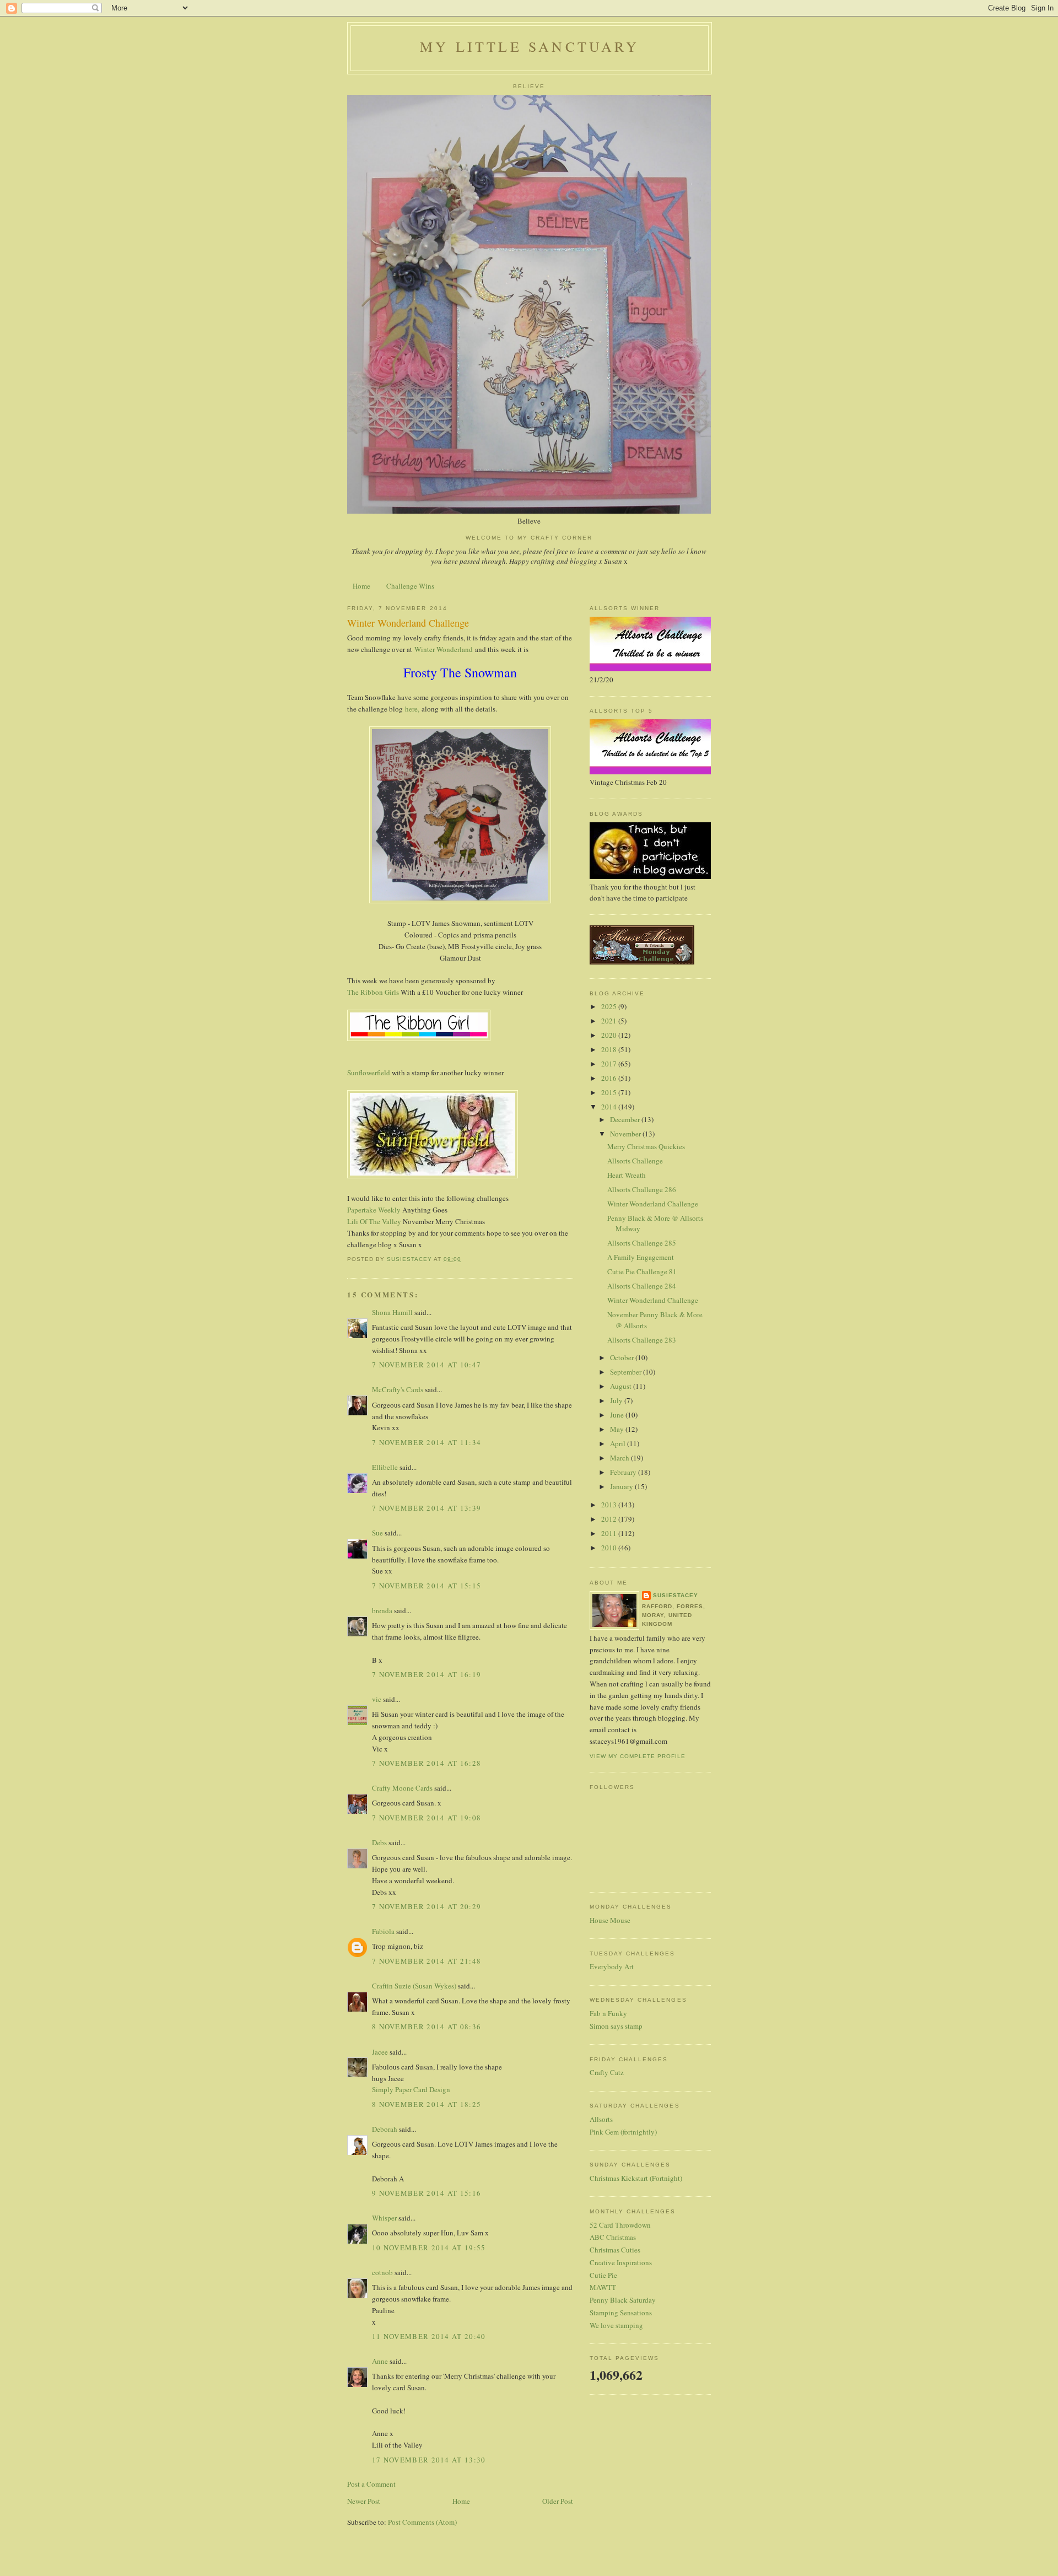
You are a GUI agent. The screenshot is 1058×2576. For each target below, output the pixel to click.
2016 (610, 1078)
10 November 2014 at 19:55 (429, 2248)
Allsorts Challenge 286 (642, 1189)
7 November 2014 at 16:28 (427, 1763)
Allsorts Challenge (635, 1161)
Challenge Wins (410, 586)
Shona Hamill (392, 1312)
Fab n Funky (608, 2013)
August (622, 1386)
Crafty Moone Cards (402, 1788)
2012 (610, 1519)
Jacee (380, 2052)
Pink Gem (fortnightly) (623, 2132)
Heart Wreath (627, 1175)
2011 (610, 1533)
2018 (610, 1049)
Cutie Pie (603, 2275)
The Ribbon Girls (373, 992)
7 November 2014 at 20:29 (427, 1906)
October (623, 1357)
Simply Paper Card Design (411, 2089)
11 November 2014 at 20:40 (429, 2336)
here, (411, 709)
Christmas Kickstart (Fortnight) (636, 2178)
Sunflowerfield (369, 1073)
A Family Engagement (641, 1257)
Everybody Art (612, 1966)
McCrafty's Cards (398, 1389)
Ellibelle (385, 1467)
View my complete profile (638, 1756)
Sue (377, 1533)
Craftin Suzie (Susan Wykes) (414, 1986)
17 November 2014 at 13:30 (429, 2460)
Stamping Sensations (621, 2313)
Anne (380, 2361)
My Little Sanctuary (530, 46)
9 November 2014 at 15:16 (427, 2193)
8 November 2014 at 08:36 (427, 2027)
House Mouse (610, 1920)
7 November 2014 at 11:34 (427, 1442)
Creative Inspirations (621, 2262)
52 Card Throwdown (620, 2225)
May (618, 1429)
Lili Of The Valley (374, 1221)
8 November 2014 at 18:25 (427, 2104)
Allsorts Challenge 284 (642, 1286)
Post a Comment (371, 2484)
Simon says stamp (616, 2026)
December (626, 1119)
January (622, 1486)
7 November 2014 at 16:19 (427, 1674)
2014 (610, 1107)
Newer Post (364, 2501)
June (618, 1415)
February (624, 1472)
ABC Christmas (613, 2237)
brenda (382, 1610)
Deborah (385, 2129)
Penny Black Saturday (623, 2300)
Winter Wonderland (444, 649)
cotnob (382, 2272)
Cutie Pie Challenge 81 (642, 1271)
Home (361, 586)
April (619, 1443)
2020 (610, 1035)
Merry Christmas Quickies (646, 1146)
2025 (610, 1006)
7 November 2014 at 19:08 (427, 1818)
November (626, 1134)
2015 (610, 1092)
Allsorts (601, 2119)
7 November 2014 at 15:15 (427, 1586)
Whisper (384, 2218)
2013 (610, 1505)
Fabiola (383, 1931)
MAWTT (603, 2287)
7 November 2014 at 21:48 (427, 1961)
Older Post (558, 2501)
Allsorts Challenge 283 (642, 1340)
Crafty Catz (607, 2072)
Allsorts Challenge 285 (642, 1243)
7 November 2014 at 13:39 (427, 1508)
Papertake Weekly (374, 1210)
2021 (610, 1021)
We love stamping (616, 2325)
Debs (379, 1842)
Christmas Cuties (615, 2250)
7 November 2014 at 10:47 (427, 1365)
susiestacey (676, 1595)
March (620, 1458)
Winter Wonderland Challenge (653, 1204)
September (627, 1372)
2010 (610, 1548)
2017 (610, 1064)
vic (377, 1699)
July (617, 1400)
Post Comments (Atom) (422, 2522)
